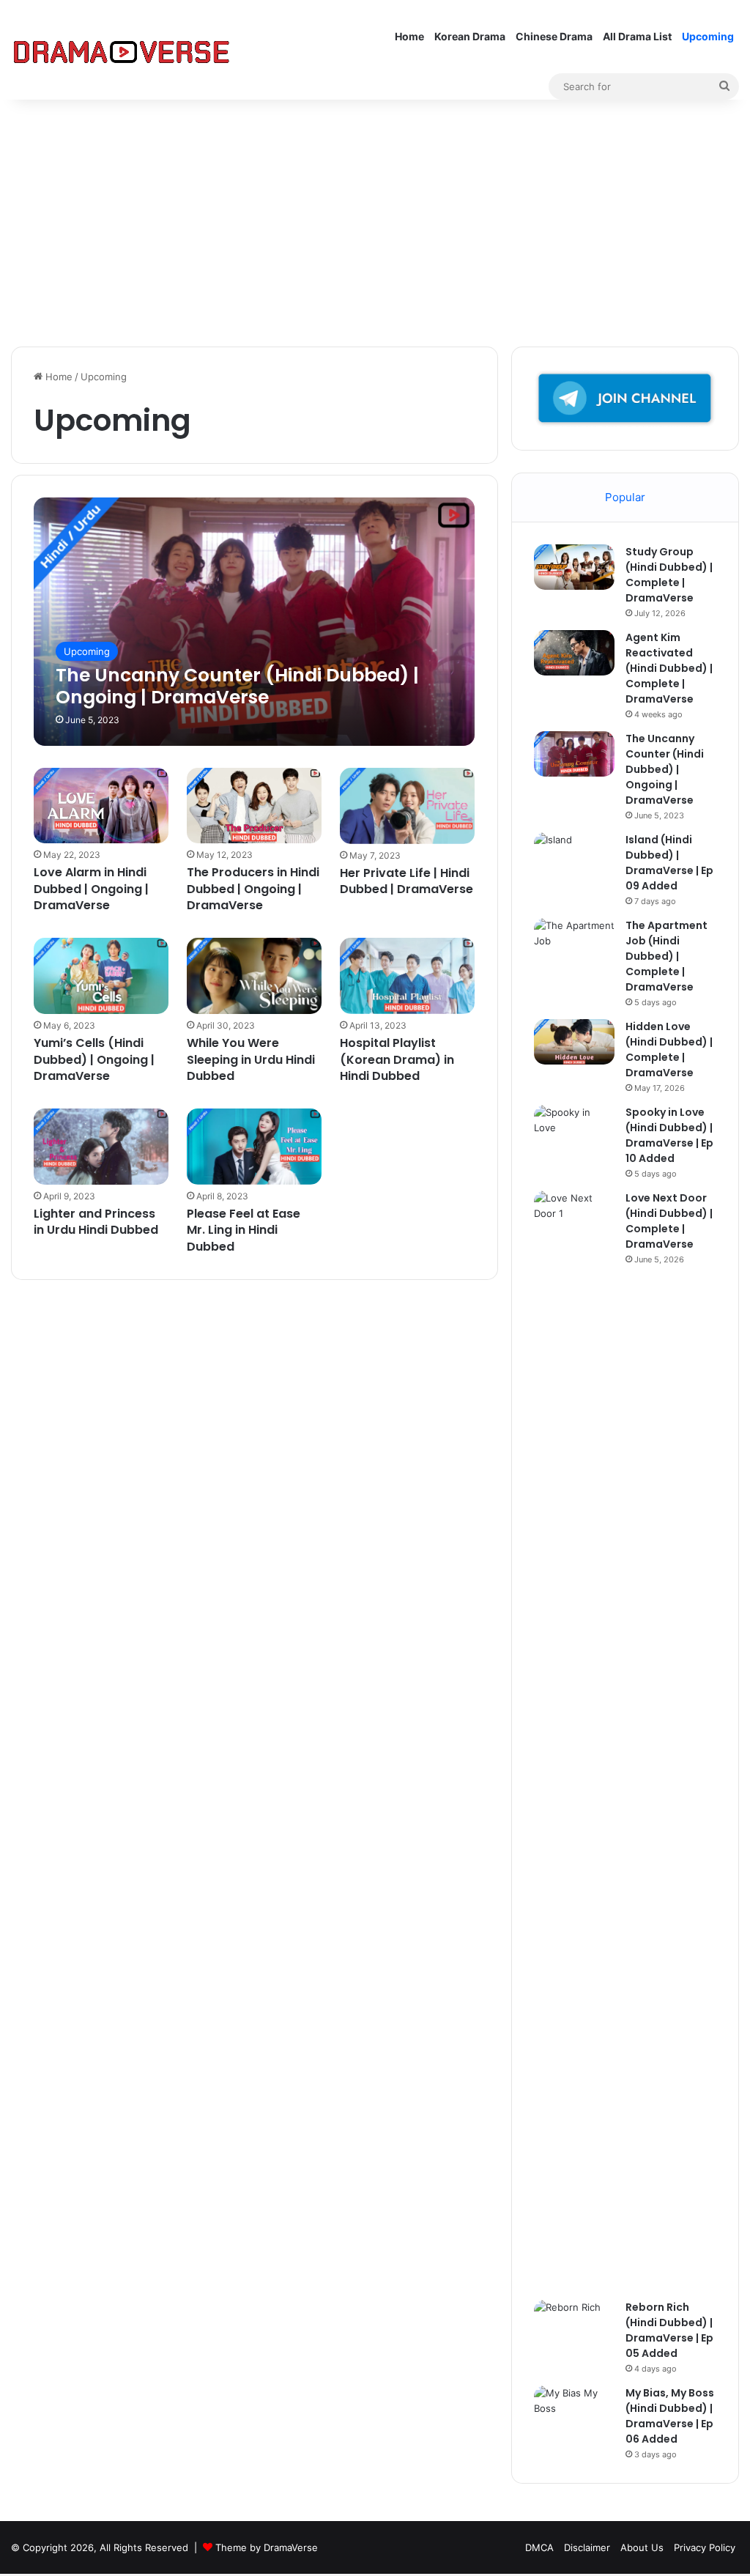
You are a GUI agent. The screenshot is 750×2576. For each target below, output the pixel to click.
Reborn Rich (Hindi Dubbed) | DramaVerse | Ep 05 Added (669, 2330)
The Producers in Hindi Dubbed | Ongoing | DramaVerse (253, 889)
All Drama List (637, 36)
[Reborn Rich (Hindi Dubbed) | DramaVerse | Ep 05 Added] (574, 2327)
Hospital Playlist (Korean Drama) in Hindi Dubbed (397, 1059)
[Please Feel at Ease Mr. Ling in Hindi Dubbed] (254, 1147)
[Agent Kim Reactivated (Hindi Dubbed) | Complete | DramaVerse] (574, 653)
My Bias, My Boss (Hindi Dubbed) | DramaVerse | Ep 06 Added (670, 2416)
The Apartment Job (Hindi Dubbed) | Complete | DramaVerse (667, 956)
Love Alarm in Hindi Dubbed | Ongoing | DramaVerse (91, 889)
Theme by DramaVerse (267, 2547)
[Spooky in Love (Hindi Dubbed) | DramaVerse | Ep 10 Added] (574, 1132)
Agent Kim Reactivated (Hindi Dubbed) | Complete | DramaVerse (669, 668)
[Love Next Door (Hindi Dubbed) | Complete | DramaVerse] (574, 1740)
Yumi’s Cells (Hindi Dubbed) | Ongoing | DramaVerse (94, 1059)
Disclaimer (587, 2547)
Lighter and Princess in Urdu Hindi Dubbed (96, 1222)
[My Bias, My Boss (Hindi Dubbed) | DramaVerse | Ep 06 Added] (574, 2413)
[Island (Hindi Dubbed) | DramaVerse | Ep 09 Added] (574, 860)
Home (409, 36)
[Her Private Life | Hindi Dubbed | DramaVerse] (407, 806)
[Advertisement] (375, 222)
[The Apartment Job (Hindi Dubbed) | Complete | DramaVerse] (574, 945)
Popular (625, 497)
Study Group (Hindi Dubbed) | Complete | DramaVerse (669, 575)
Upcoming (708, 36)
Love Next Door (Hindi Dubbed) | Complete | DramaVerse (669, 1221)
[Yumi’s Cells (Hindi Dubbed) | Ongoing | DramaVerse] (101, 976)
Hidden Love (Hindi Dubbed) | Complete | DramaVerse (669, 1050)
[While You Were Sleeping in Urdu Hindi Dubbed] (254, 976)
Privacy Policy (705, 2547)
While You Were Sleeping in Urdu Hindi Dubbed (251, 1059)
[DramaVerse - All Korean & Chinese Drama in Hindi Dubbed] (121, 50)
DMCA (539, 2547)
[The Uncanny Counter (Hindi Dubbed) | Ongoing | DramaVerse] (254, 621)
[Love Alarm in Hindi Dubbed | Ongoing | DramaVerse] (101, 806)
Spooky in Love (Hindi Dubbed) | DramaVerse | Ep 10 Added (669, 1135)
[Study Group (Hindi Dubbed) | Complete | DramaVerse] (574, 567)
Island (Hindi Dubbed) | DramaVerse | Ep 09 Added (669, 863)
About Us (642, 2547)
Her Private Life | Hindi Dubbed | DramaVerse (406, 881)
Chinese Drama (554, 36)
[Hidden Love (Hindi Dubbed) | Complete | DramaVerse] (574, 1042)
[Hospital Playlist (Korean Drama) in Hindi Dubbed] (407, 976)
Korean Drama (470, 36)
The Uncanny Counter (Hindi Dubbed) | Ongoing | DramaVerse (665, 769)
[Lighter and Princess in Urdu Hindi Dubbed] (101, 1147)
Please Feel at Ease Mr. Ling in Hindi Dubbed (244, 1230)
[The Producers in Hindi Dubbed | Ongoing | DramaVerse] (254, 806)
